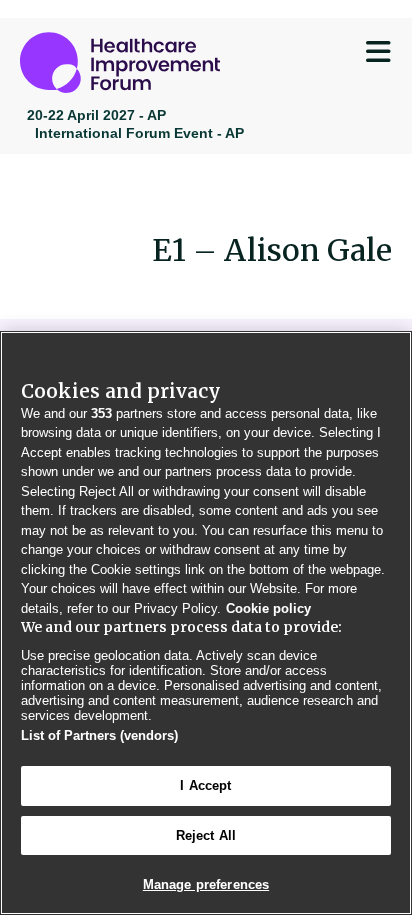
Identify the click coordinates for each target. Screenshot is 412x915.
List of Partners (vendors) (99, 735)
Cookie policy (268, 608)
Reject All (206, 835)
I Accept (205, 785)
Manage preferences (206, 884)
